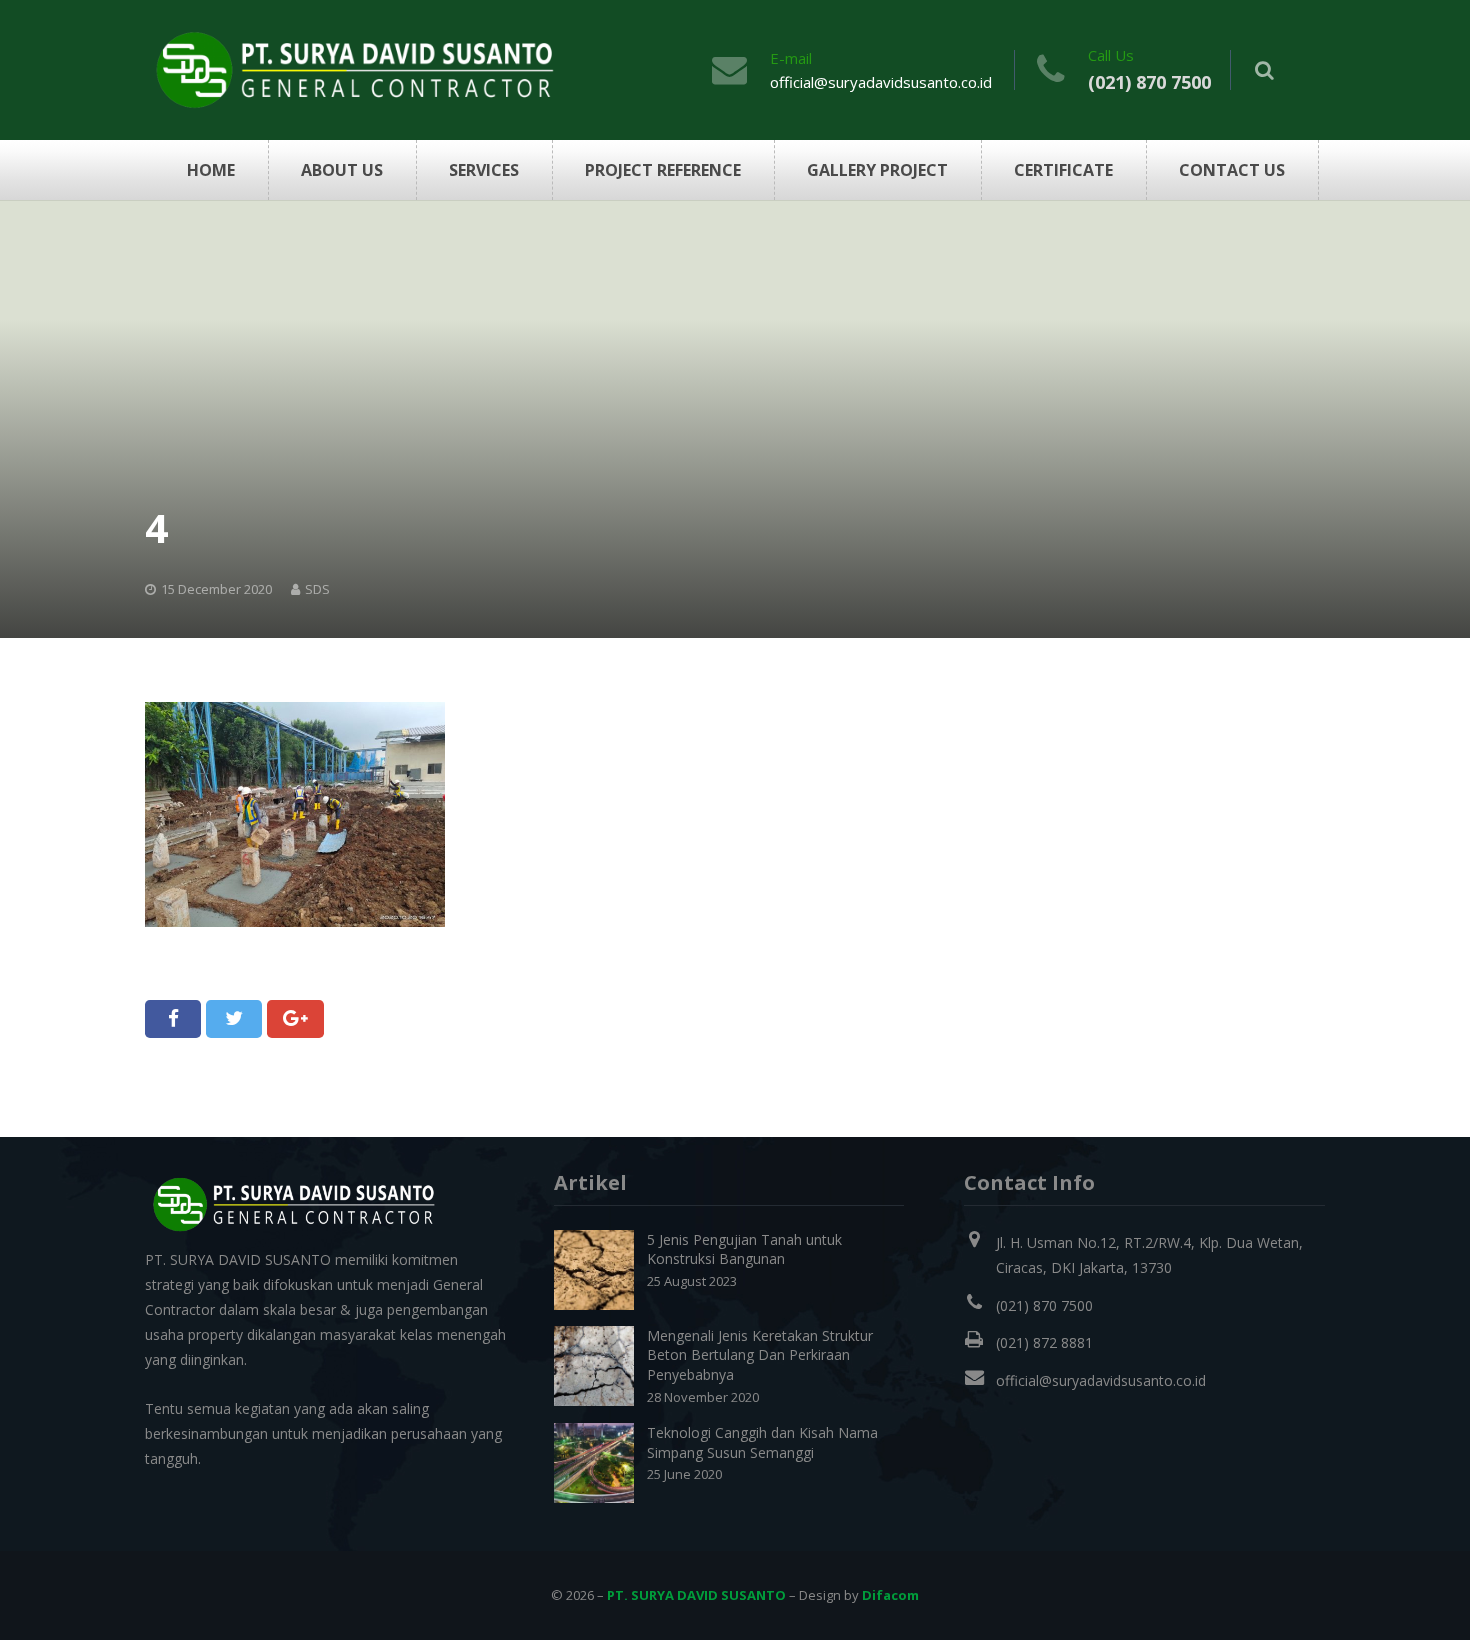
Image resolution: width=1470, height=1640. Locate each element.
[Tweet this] (234, 1019)
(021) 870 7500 (1149, 82)
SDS (317, 589)
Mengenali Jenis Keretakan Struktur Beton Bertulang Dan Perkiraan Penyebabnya (760, 1355)
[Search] (1264, 70)
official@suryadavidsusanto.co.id (881, 82)
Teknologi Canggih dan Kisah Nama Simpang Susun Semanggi (762, 1442)
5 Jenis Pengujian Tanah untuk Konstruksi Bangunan (744, 1249)
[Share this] (173, 1019)
